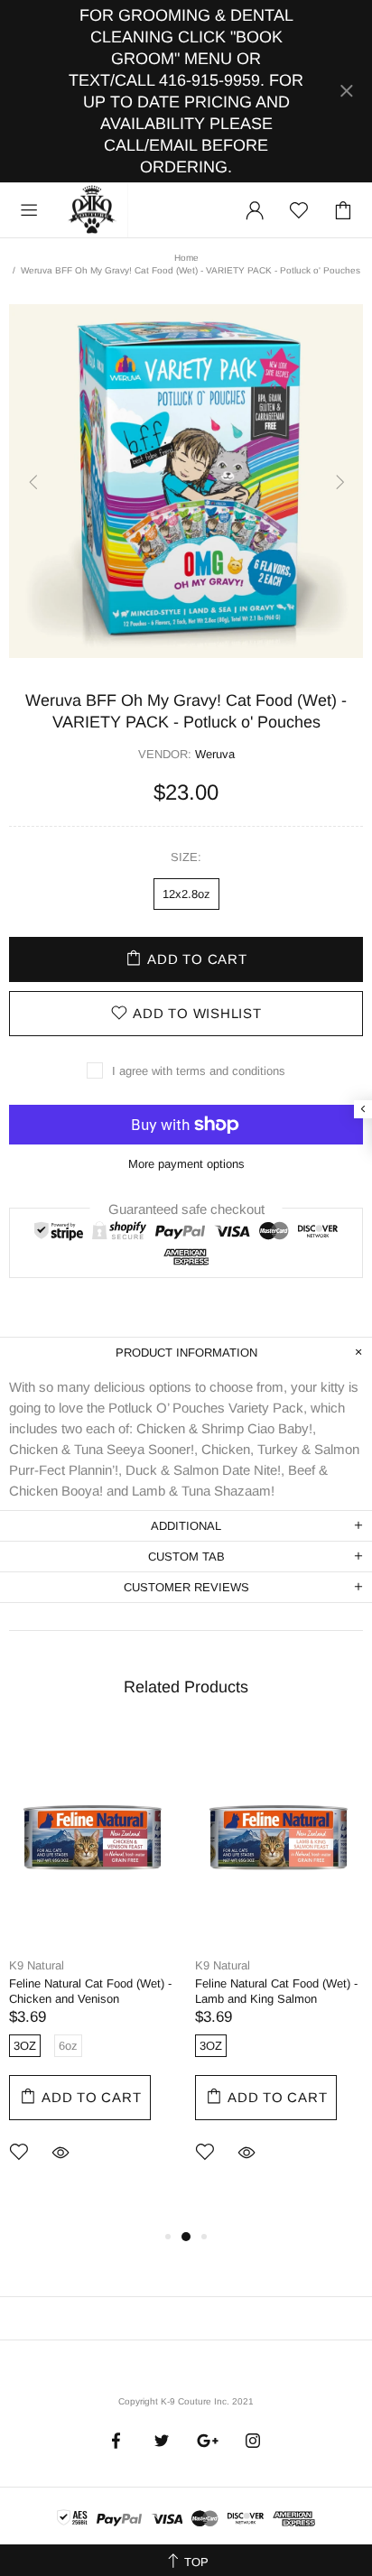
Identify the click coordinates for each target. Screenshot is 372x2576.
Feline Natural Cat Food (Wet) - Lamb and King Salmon (276, 1991)
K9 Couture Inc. (93, 210)
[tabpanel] (93, 1970)
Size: (186, 857)
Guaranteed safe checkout (186, 1208)
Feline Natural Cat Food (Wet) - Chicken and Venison (90, 1991)
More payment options (186, 1164)
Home (186, 258)
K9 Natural (37, 1965)
